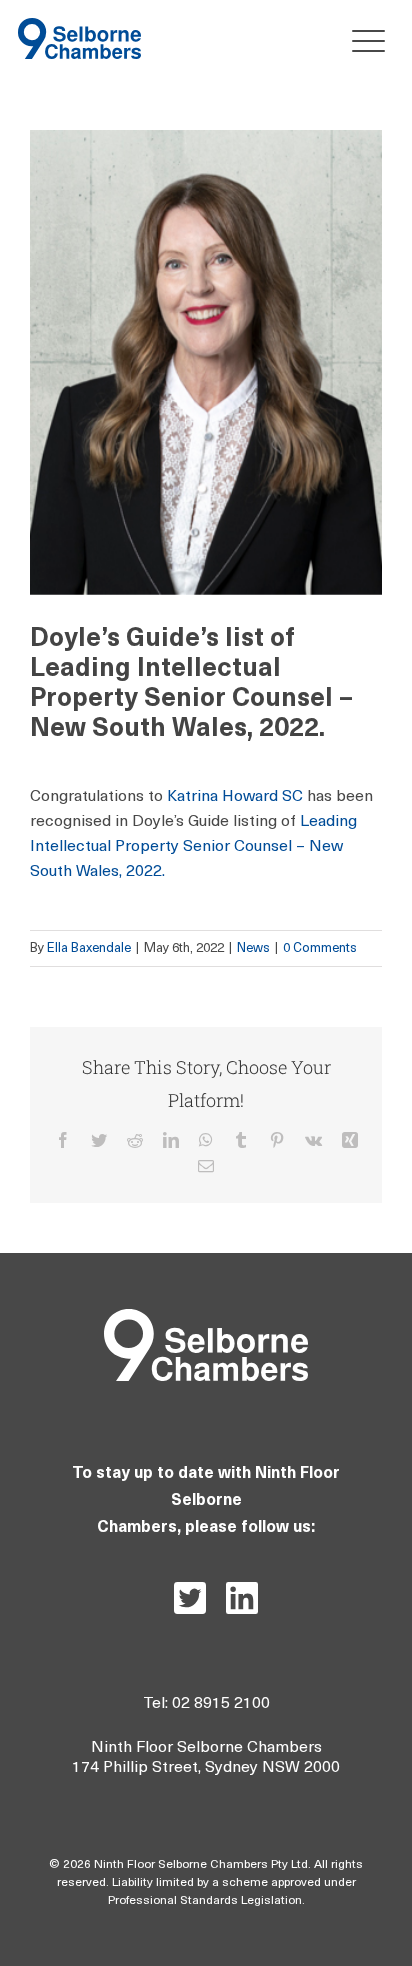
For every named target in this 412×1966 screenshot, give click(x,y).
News (253, 948)
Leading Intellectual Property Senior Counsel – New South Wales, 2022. (193, 847)
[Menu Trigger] (363, 40)
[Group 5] (206, 1317)
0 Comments (320, 948)
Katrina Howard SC (235, 797)
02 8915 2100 (221, 1704)
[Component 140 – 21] (79, 26)
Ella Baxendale (89, 948)
